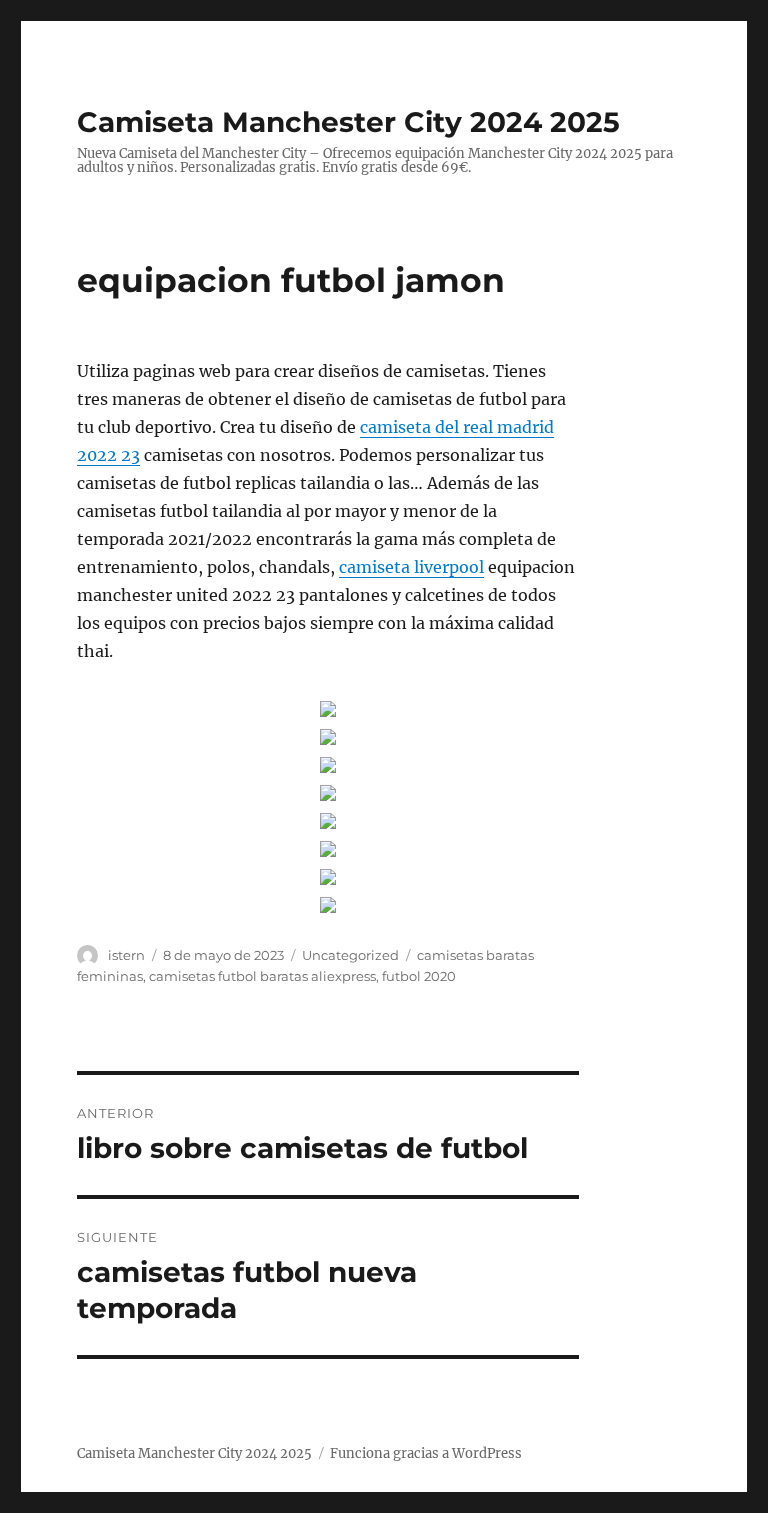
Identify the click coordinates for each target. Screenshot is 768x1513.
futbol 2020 (419, 976)
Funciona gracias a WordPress (426, 1453)
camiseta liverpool (411, 567)
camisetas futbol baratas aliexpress (262, 976)
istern (126, 955)
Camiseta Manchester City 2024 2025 (348, 122)
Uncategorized (350, 955)
